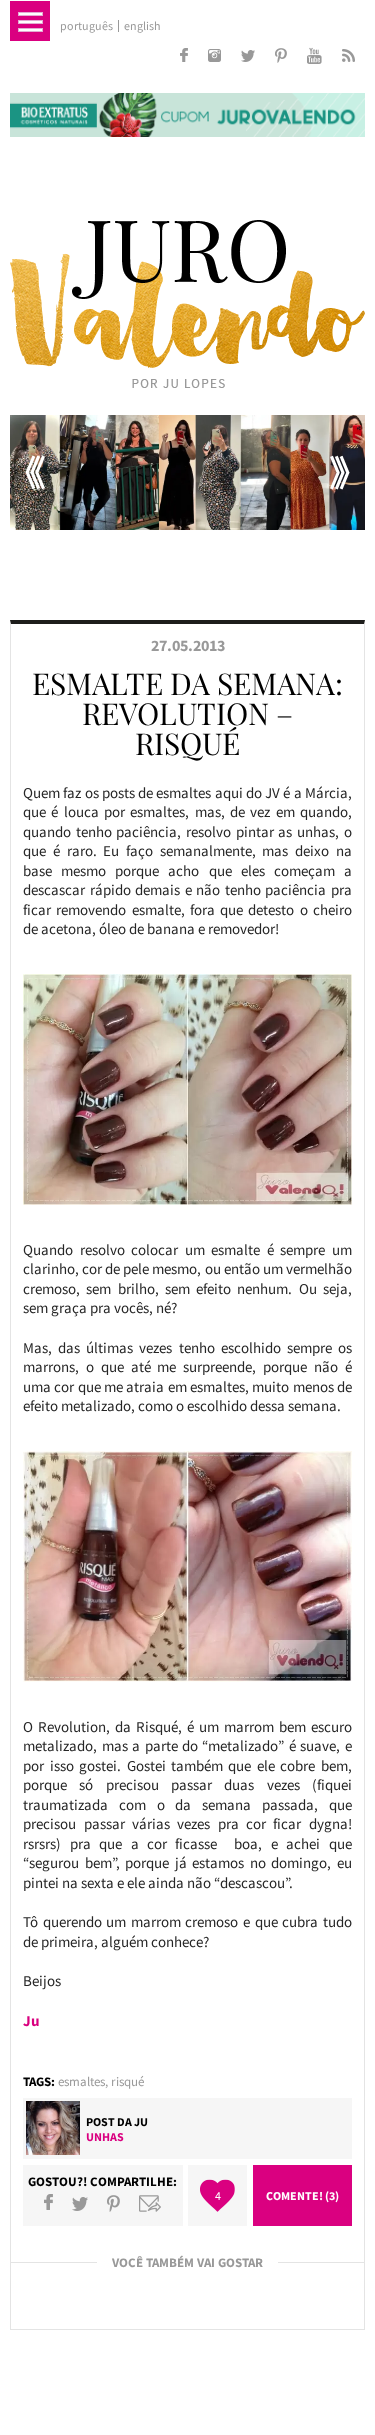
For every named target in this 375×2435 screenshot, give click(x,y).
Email (150, 2203)
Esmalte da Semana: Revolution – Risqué (187, 713)
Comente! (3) (302, 2195)
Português (86, 26)
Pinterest (113, 2203)
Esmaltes (81, 2081)
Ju (141, 2121)
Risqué (127, 2081)
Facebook (48, 2203)
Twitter (80, 2203)
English (142, 26)
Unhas (105, 2136)
